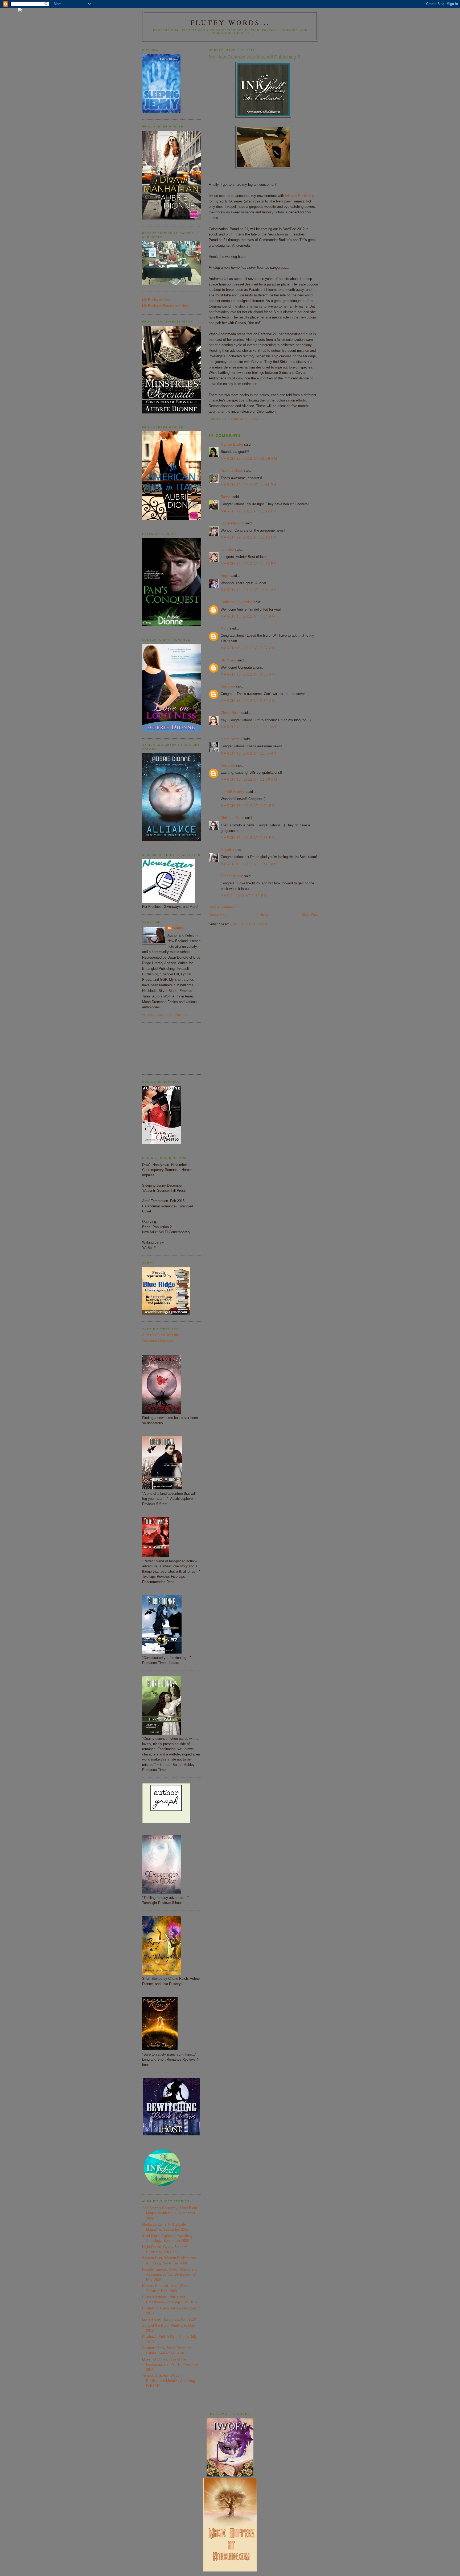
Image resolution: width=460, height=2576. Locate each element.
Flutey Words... (230, 22)
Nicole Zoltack (232, 471)
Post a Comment (222, 907)
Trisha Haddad (232, 876)
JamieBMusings (233, 792)
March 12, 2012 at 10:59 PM (249, 459)
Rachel (226, 497)
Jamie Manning (232, 523)
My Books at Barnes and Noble (166, 306)
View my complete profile (165, 1015)
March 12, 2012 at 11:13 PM (249, 564)
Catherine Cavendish (237, 602)
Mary (225, 628)
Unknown (228, 686)
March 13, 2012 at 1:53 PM (248, 838)
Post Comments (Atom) (249, 924)
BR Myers (228, 660)
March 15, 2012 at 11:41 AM (249, 864)
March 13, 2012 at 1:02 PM (248, 806)
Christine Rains (232, 818)
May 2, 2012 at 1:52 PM (244, 896)
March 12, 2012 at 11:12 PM (249, 511)
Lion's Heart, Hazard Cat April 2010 (169, 2319)
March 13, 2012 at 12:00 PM (249, 779)
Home (264, 915)
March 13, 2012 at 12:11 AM (249, 590)
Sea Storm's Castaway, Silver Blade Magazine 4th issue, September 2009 (170, 2213)
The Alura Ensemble (158, 1341)
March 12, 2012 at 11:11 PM (249, 485)
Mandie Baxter (232, 444)
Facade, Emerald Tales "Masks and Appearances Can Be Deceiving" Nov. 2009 (170, 2275)
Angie (225, 576)
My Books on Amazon (159, 300)
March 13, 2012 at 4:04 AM (248, 616)
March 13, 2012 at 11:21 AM (249, 727)
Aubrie (179, 928)
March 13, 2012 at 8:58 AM (248, 674)
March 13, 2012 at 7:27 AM (248, 648)
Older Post (310, 915)
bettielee (227, 550)
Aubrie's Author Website (161, 1335)
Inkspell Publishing (300, 196)
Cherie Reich (231, 713)
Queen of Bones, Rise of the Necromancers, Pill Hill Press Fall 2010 (170, 2364)
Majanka (227, 850)
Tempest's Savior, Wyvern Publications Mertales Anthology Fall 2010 (169, 2381)
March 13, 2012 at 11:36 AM (249, 753)
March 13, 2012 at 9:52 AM (248, 701)
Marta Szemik (231, 739)
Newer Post (218, 915)
